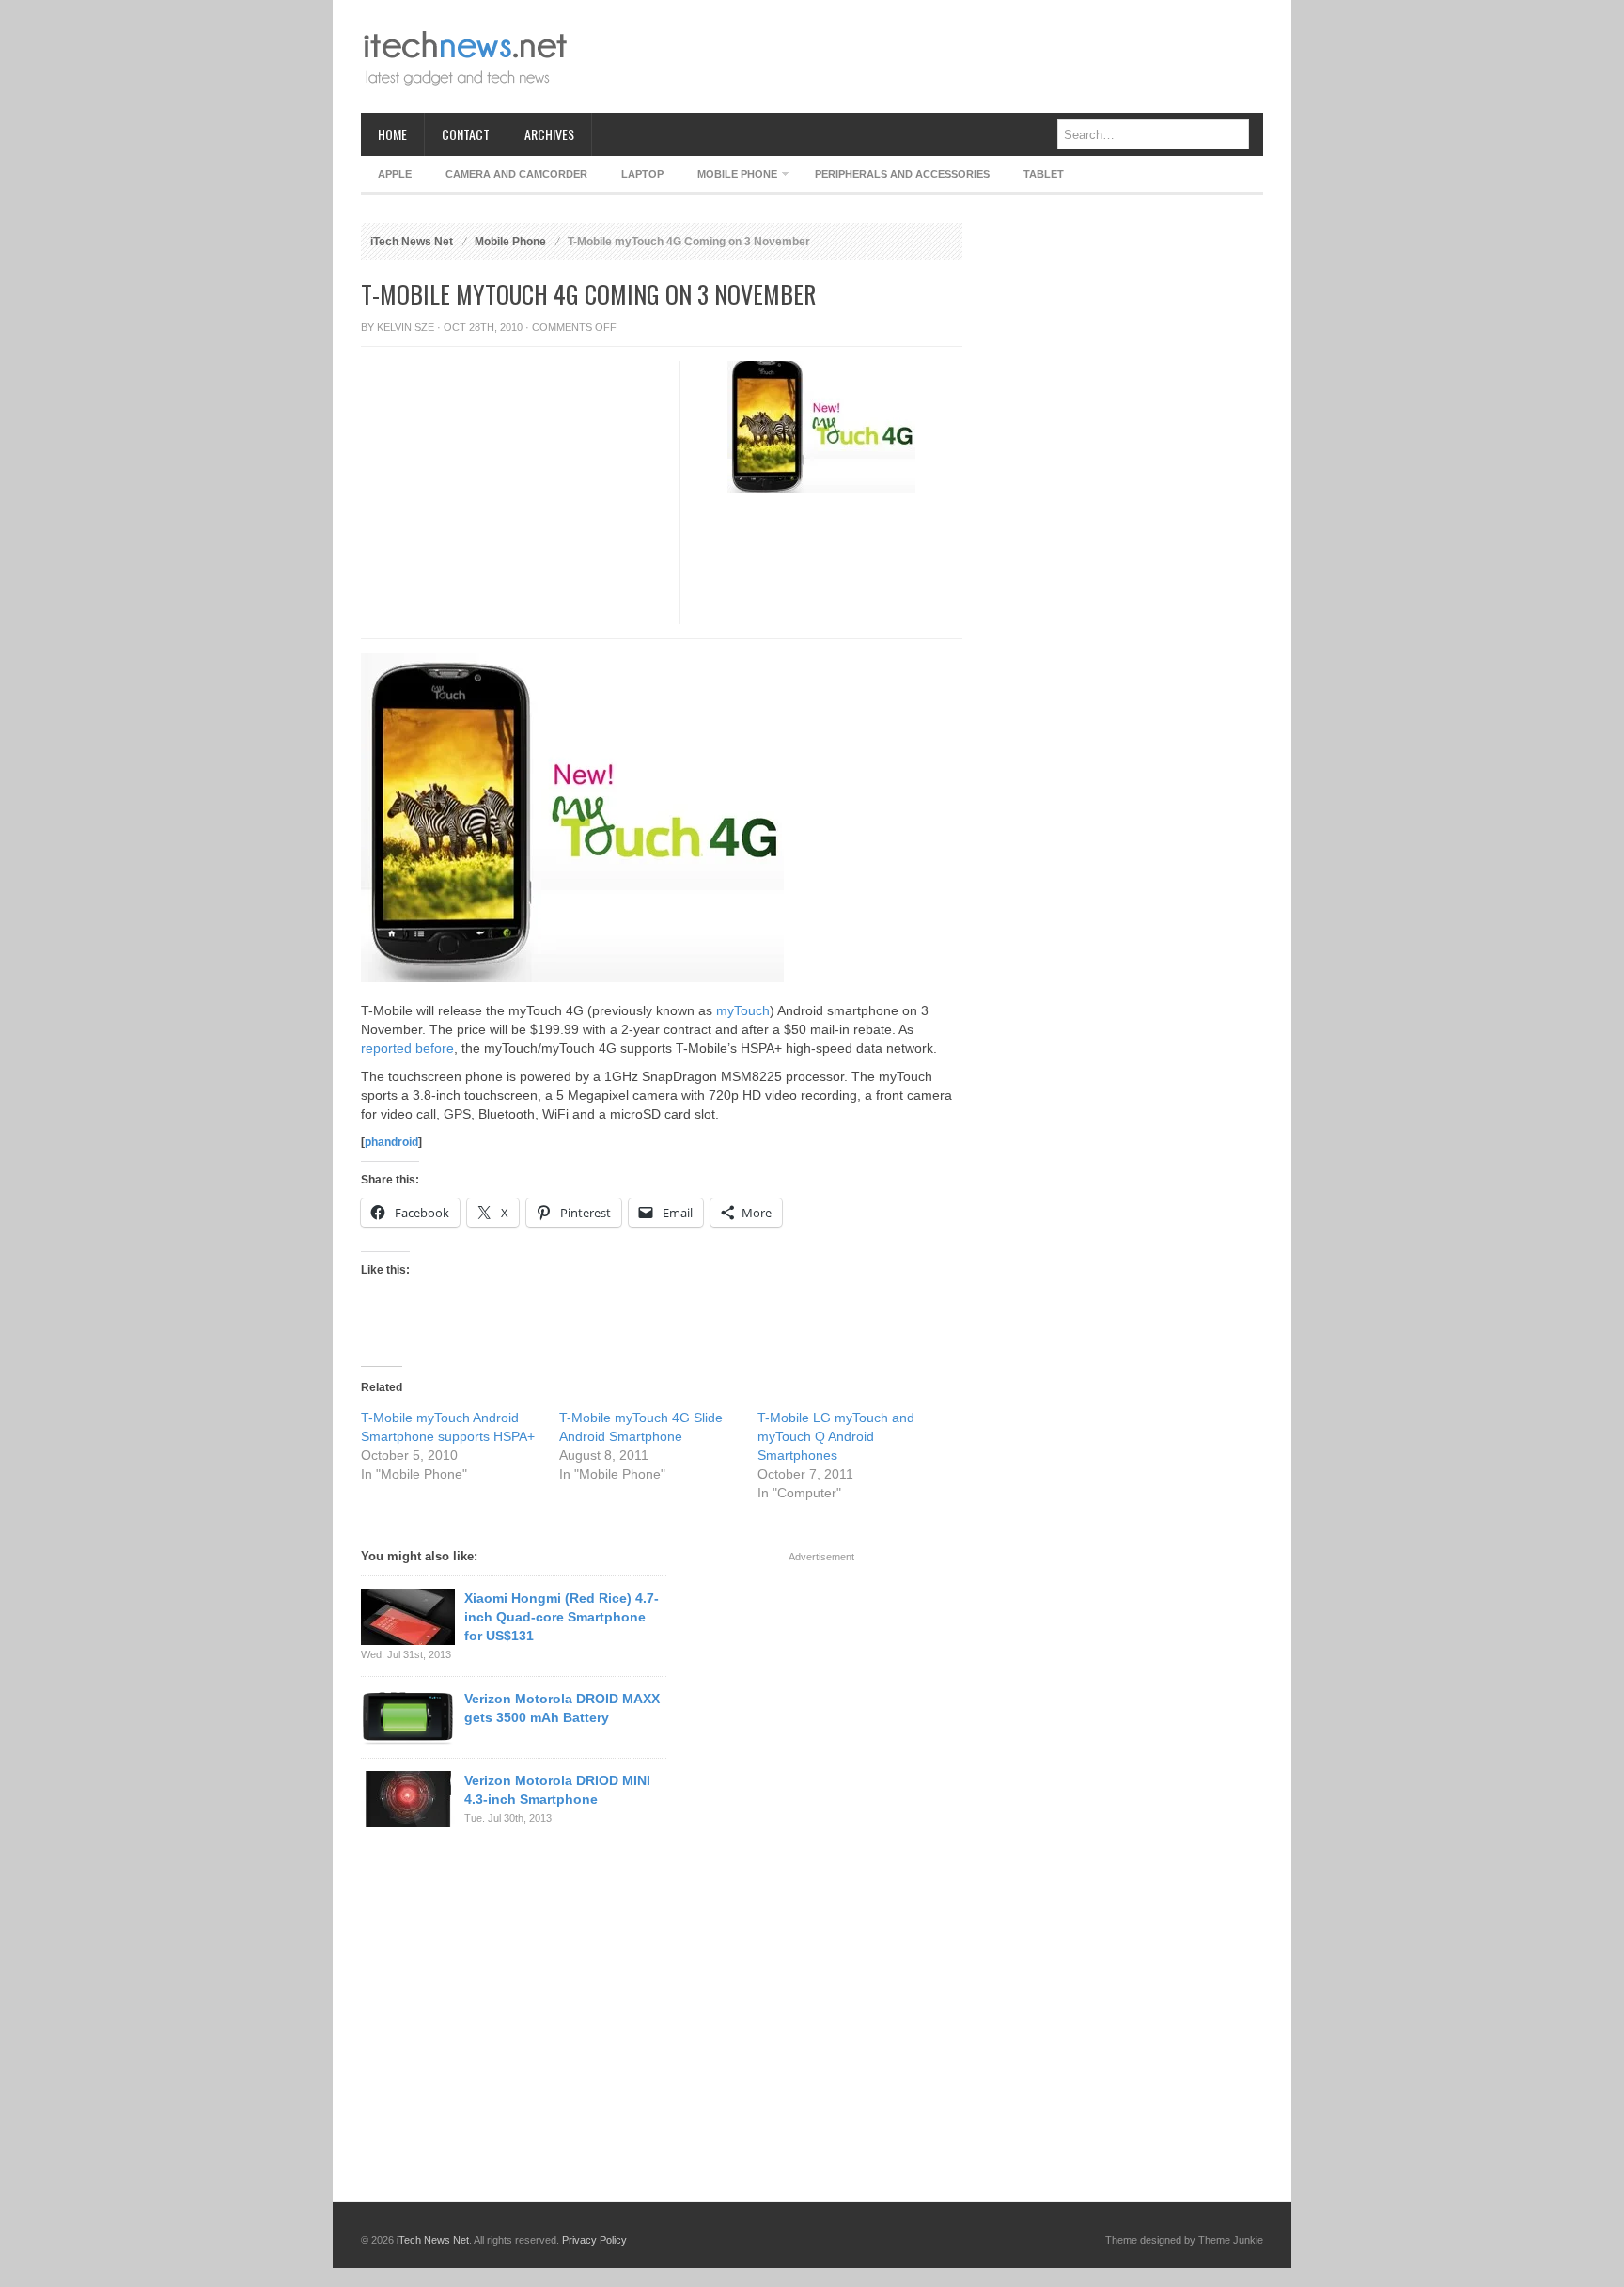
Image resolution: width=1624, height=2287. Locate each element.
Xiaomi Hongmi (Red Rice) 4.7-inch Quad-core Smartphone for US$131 (562, 1617)
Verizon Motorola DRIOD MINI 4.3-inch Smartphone (557, 1790)
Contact (466, 134)
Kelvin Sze (406, 327)
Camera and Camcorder (516, 174)
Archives (549, 134)
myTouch (743, 1010)
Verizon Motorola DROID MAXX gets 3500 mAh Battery (562, 1708)
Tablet (1044, 174)
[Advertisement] (921, 56)
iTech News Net (412, 242)
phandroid (391, 1142)
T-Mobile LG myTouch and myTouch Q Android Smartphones (836, 1436)
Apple (395, 174)
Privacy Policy (594, 2240)
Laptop (642, 174)
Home (392, 134)
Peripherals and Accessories (902, 174)
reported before (407, 1048)
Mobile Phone (729, 177)
